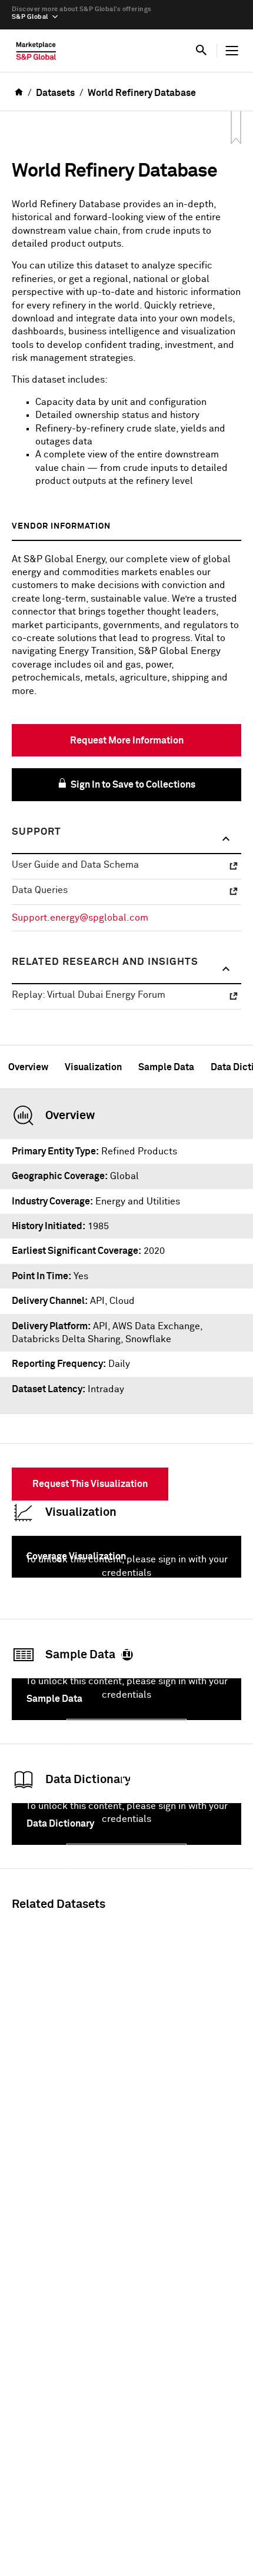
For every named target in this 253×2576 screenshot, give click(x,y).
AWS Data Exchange (156, 1326)
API (100, 1326)
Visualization (93, 1067)
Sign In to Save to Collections (132, 785)
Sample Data (166, 1067)
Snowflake (148, 1339)
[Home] (36, 54)
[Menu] (232, 51)
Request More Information (127, 741)
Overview (28, 1067)
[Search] (201, 51)
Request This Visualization (90, 1484)
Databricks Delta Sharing (66, 1339)
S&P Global (30, 17)
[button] (126, 839)
